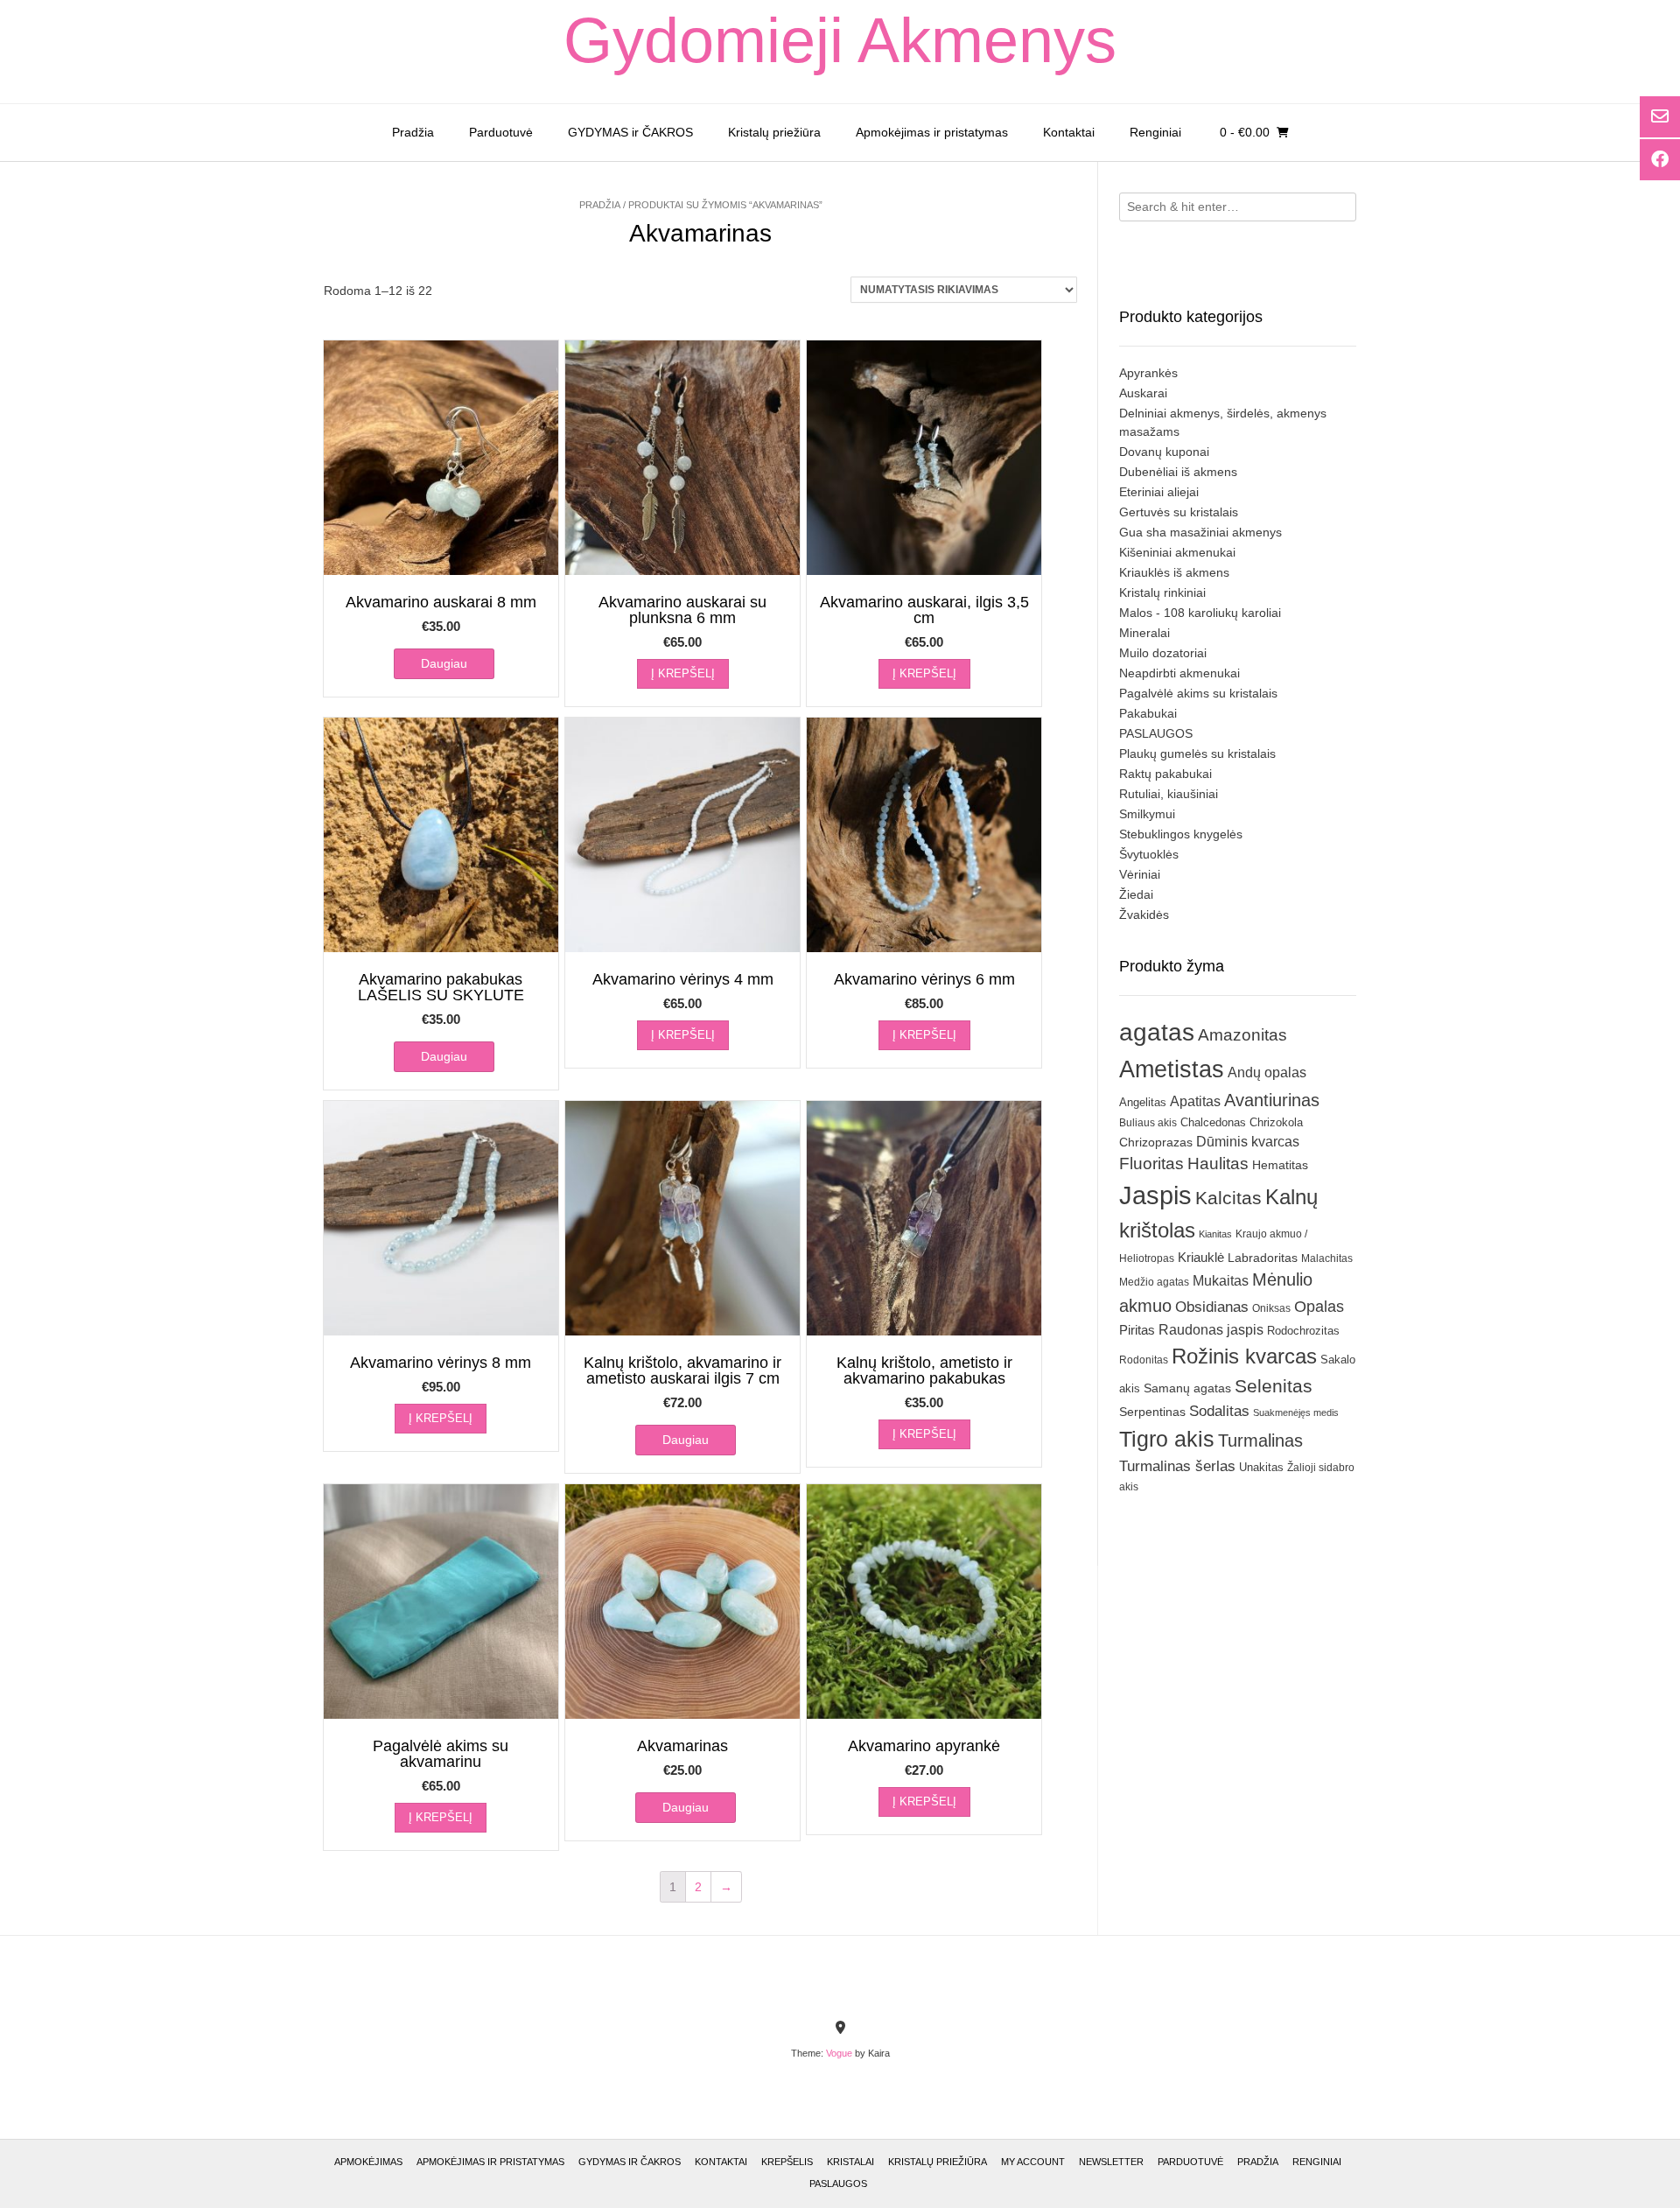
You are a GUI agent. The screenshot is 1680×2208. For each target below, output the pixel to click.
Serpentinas (1152, 1412)
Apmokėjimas (368, 2162)
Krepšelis (787, 2162)
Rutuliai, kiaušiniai (1169, 794)
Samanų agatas (1187, 1388)
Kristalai (850, 2162)
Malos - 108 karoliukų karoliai (1200, 613)
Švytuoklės (1149, 854)
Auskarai (1143, 393)
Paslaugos (838, 2183)
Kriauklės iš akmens (1174, 572)
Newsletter (1111, 2162)
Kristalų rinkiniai (1162, 592)
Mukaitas (1221, 1280)
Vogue (839, 2053)
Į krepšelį (683, 673)
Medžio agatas (1154, 1282)
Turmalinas (1260, 1440)
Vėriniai (1140, 874)
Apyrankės (1148, 373)
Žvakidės (1144, 915)
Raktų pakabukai (1165, 774)
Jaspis (1155, 1195)
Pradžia (413, 132)
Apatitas (1195, 1101)
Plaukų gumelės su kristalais (1197, 754)
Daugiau (444, 663)
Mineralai (1144, 633)
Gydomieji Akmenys (840, 40)
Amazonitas (1242, 1035)
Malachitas (1327, 1258)
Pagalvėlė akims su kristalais (1198, 693)
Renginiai (1155, 132)
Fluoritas (1151, 1164)
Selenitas (1274, 1386)
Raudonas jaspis (1211, 1329)
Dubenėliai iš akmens (1178, 472)
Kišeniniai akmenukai (1177, 552)
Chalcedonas (1213, 1123)
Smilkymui (1147, 814)
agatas (1157, 1032)
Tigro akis (1167, 1439)
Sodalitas (1219, 1411)
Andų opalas (1267, 1072)
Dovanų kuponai (1164, 452)
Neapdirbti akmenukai (1179, 673)
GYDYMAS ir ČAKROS (630, 132)
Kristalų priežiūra (774, 132)
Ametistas (1172, 1069)
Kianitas (1215, 1234)
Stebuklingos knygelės (1181, 834)
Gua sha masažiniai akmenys (1200, 532)
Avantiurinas (1272, 1100)
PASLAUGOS (1156, 733)
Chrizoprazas (1156, 1143)
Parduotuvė (501, 132)
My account (1033, 2162)
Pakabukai (1148, 713)
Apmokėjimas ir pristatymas (932, 132)
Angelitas (1143, 1102)
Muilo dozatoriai (1163, 653)
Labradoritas (1263, 1258)
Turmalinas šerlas (1177, 1466)
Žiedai (1136, 894)
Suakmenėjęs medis (1296, 1412)
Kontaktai (1069, 132)
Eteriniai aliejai (1159, 492)
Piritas (1137, 1330)
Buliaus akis (1148, 1123)
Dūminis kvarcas (1248, 1142)
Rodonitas (1144, 1360)
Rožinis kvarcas (1244, 1356)
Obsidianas (1212, 1307)
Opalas (1319, 1307)
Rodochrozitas (1303, 1331)
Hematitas (1280, 1165)
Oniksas (1271, 1308)
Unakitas (1261, 1467)
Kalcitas (1228, 1198)
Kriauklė (1201, 1257)
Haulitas (1218, 1164)
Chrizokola (1276, 1122)
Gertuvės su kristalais (1179, 512)
